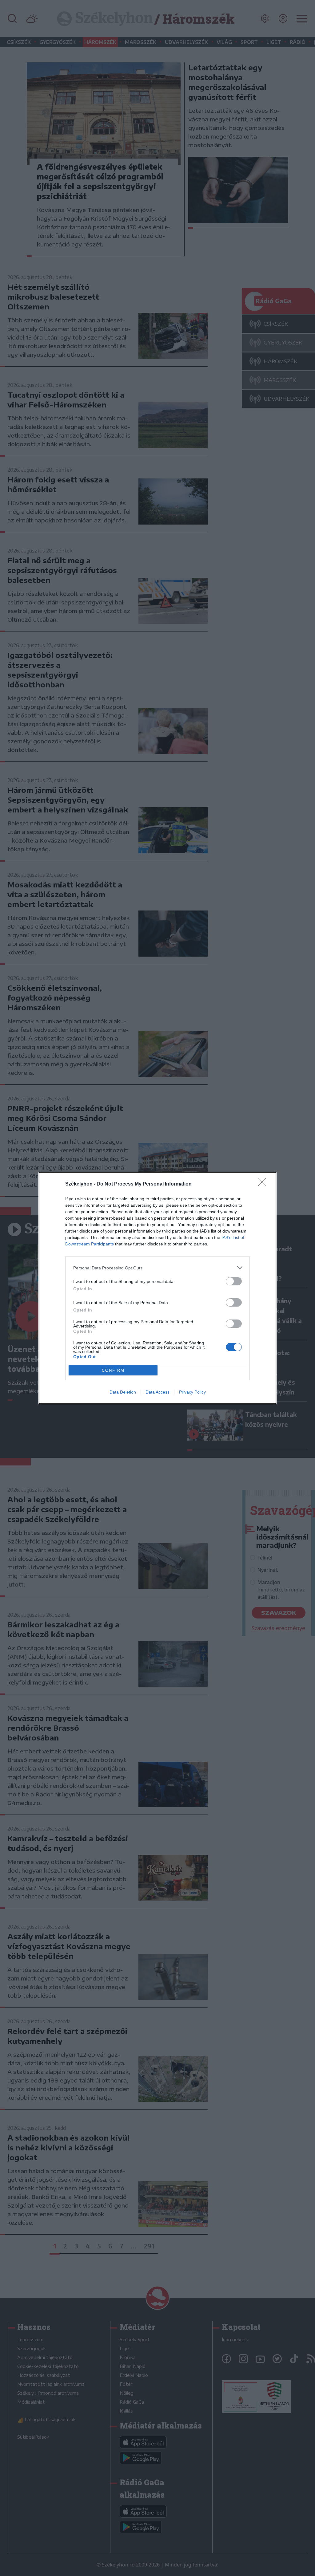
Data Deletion (123, 1392)
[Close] (264, 1184)
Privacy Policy (192, 1392)
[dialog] (157, 1288)
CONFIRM (113, 1370)
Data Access (157, 1392)
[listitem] (157, 1268)
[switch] (234, 1281)
